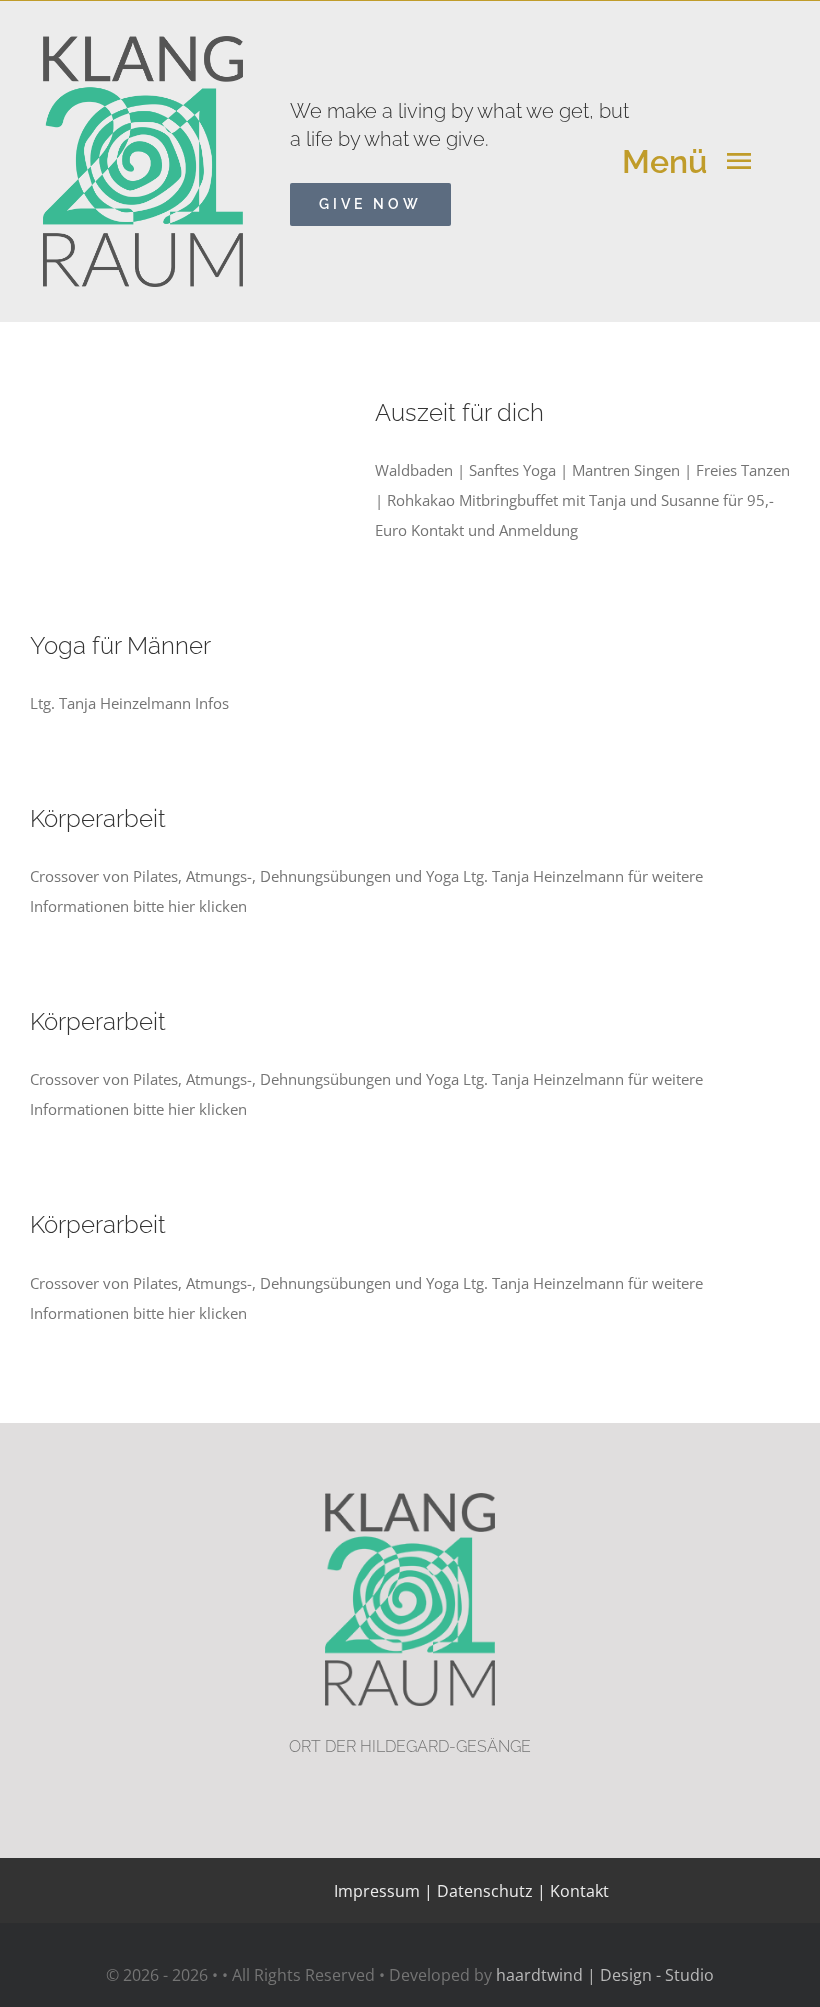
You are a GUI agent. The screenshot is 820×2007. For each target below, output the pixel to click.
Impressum (377, 1891)
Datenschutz (485, 1891)
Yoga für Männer (120, 646)
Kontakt (577, 1891)
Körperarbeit (98, 819)
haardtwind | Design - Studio (605, 1975)
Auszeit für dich (459, 413)
